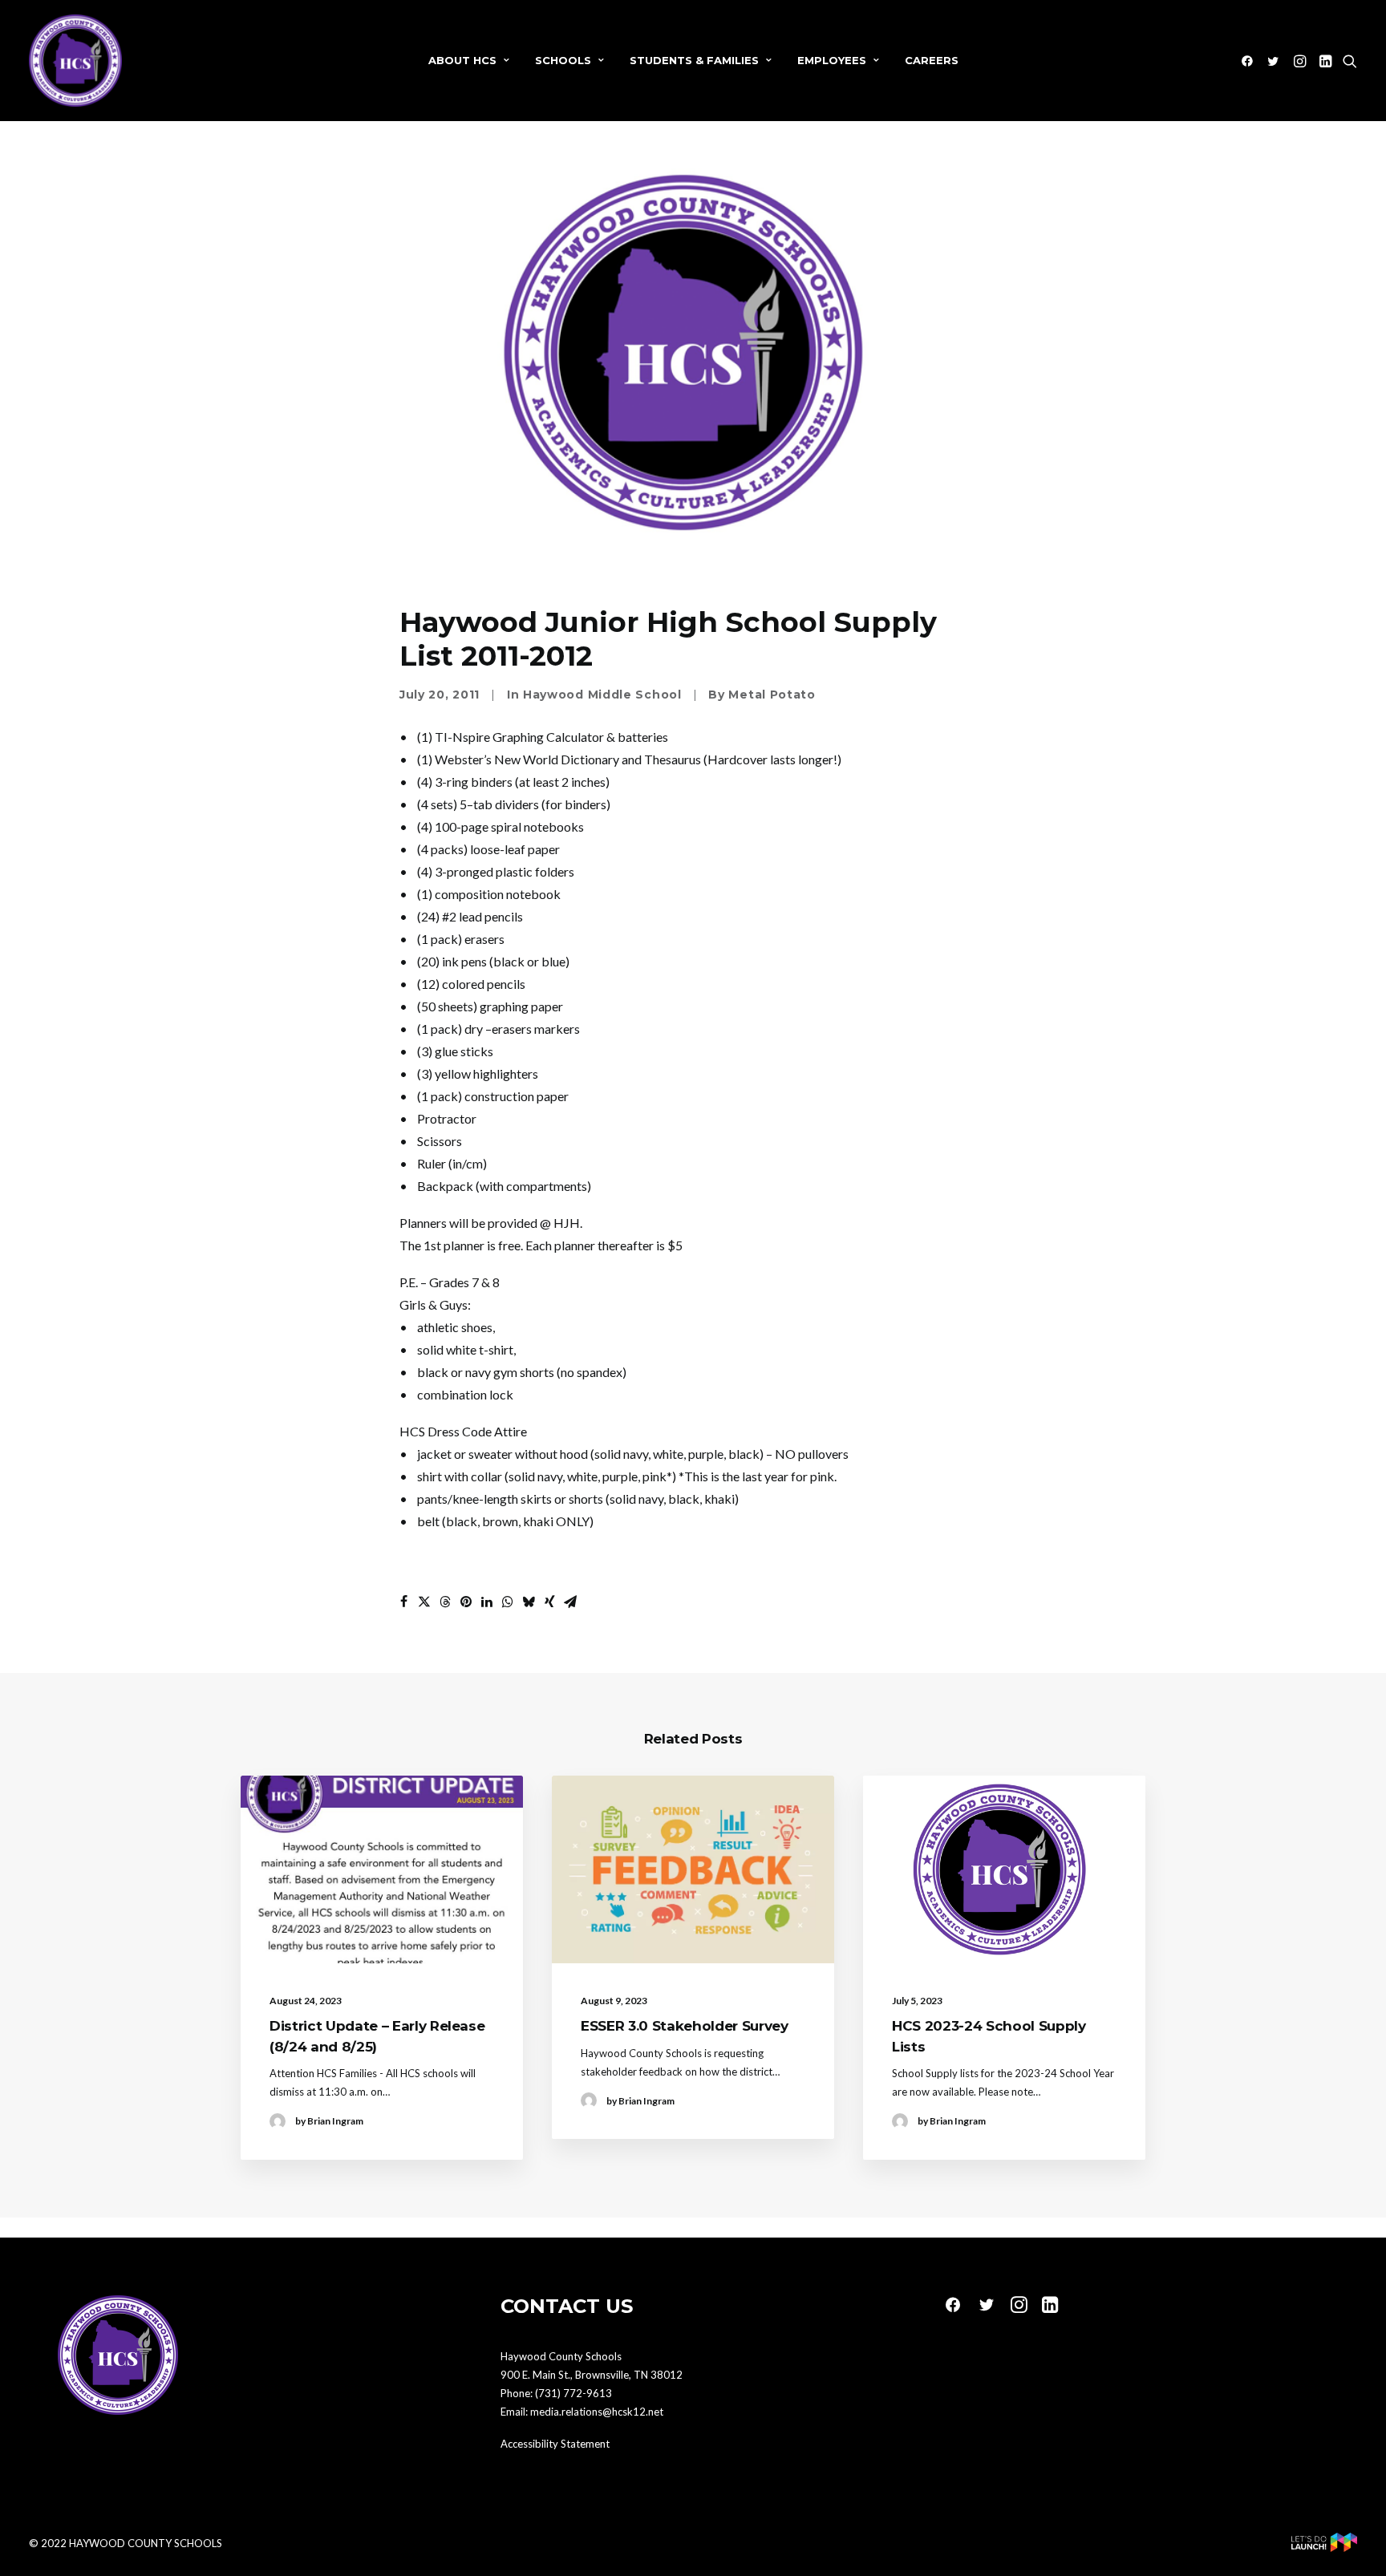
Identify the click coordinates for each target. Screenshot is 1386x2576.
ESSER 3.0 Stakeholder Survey (684, 2026)
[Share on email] (570, 1602)
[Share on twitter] (424, 1602)
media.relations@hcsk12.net (597, 2412)
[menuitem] (469, 61)
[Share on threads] (445, 1602)
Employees (832, 60)
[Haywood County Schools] (75, 61)
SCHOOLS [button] (563, 60)
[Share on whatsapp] (508, 1602)
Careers (932, 60)
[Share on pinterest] (466, 1602)
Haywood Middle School (602, 695)
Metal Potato (772, 695)
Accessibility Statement (555, 2444)
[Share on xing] (549, 1602)
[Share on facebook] (403, 1602)
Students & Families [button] (694, 60)
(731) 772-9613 (573, 2393)
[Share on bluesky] (529, 1602)
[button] (1250, 61)
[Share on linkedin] (487, 1602)
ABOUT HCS (462, 60)
